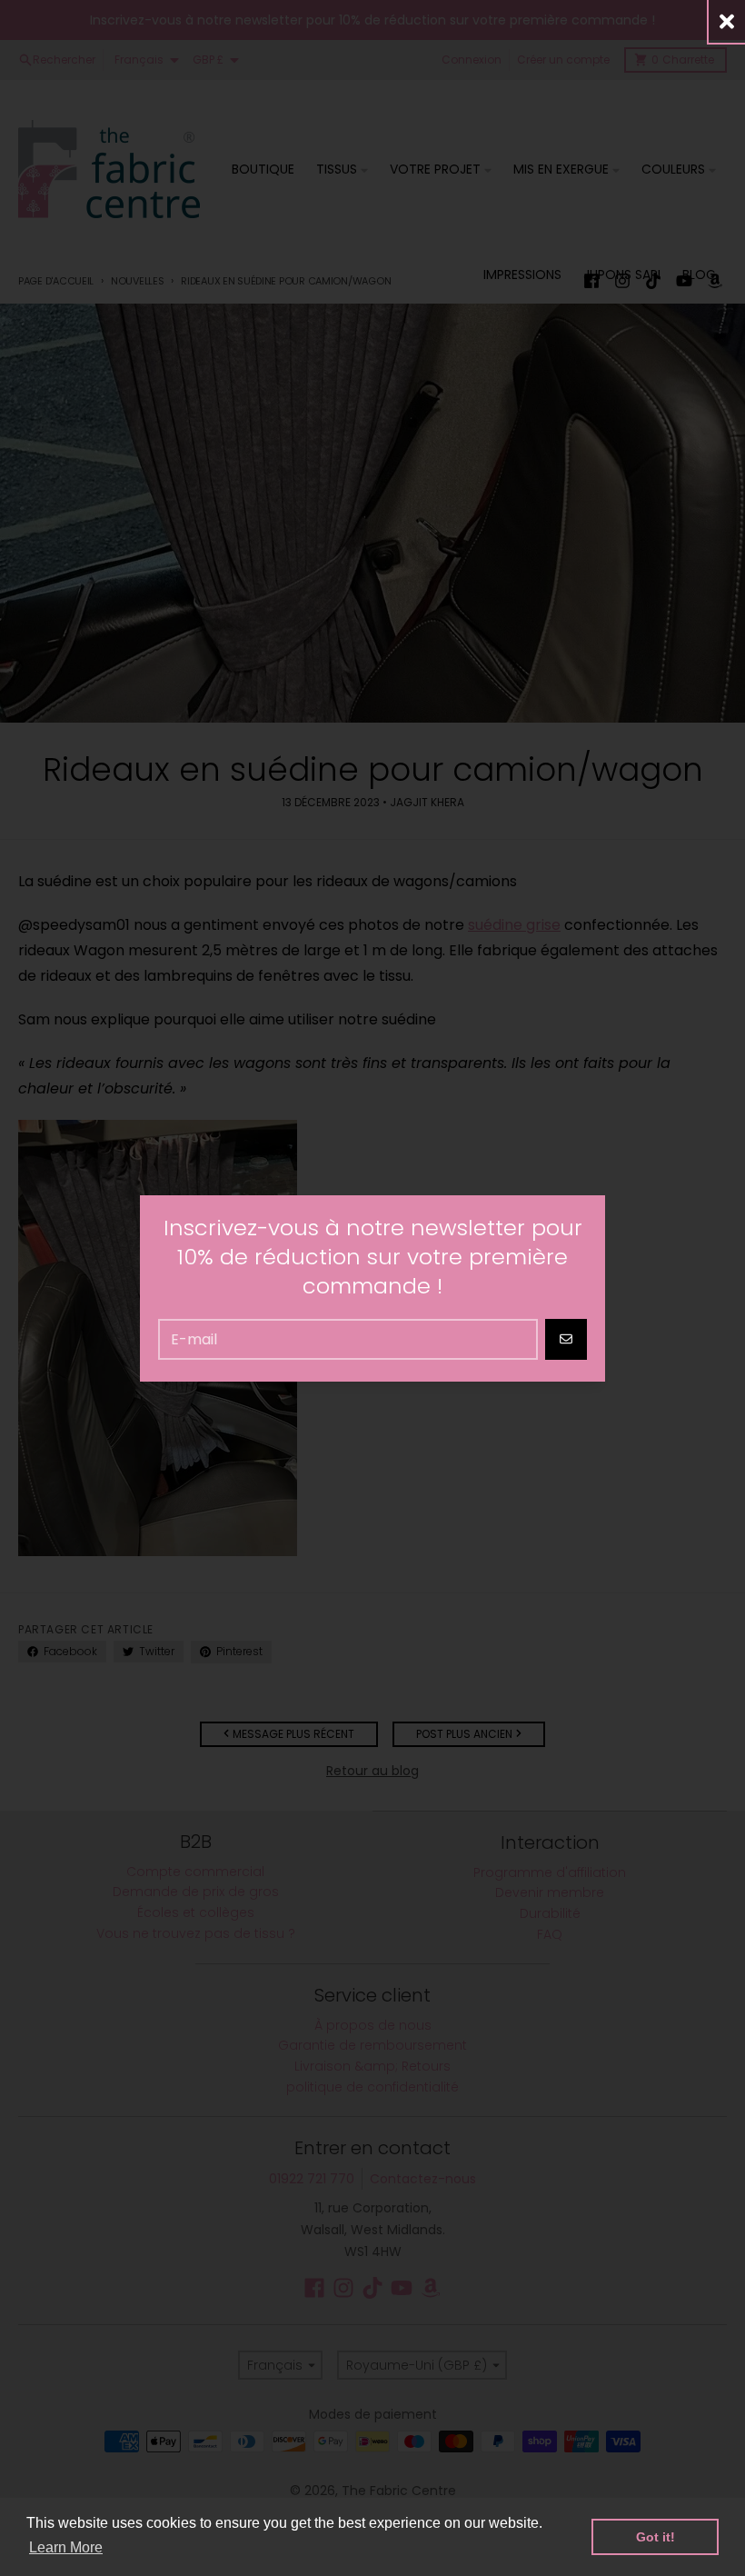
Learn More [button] (66, 2547)
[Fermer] (727, 21)
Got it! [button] (656, 2537)
